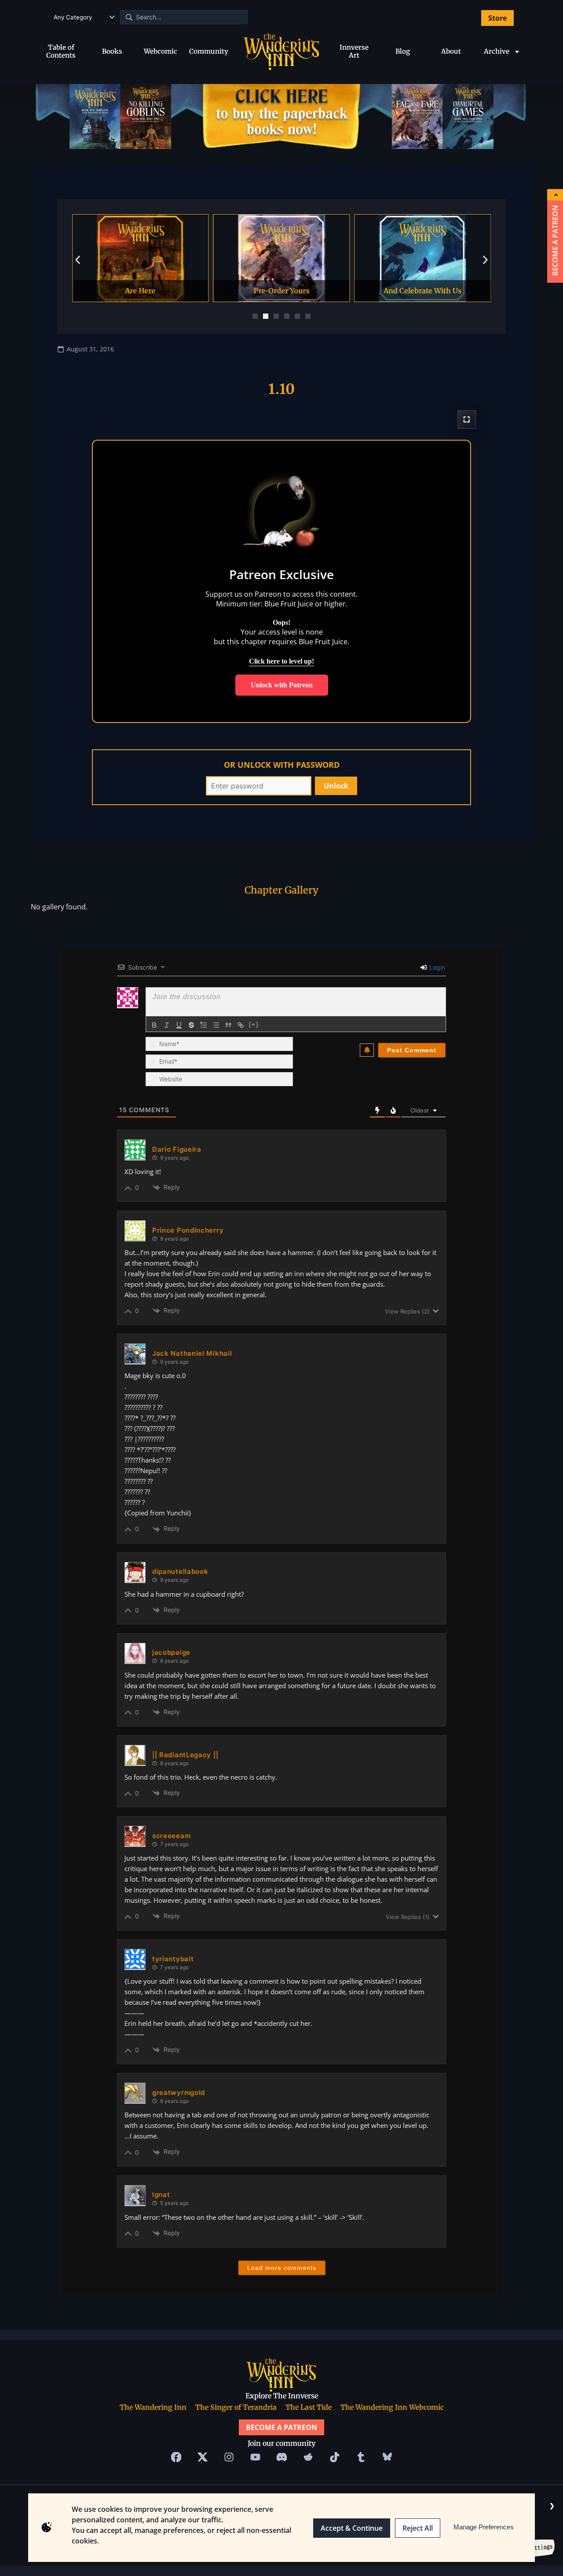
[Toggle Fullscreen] (467, 420)
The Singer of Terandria (236, 2407)
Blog (403, 51)
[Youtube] (255, 2457)
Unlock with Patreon (282, 685)
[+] (254, 1024)
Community (209, 51)
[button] (78, 260)
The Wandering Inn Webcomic (392, 2407)
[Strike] (191, 1025)
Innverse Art (354, 51)
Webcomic (161, 51)
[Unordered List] (216, 1025)
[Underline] (179, 1025)
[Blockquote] (228, 1025)
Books (112, 51)
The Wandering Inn (153, 2407)
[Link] (241, 1025)
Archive (497, 51)
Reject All (418, 2528)
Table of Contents (61, 51)
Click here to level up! (281, 661)
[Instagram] (229, 2457)
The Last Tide (309, 2407)
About (451, 51)
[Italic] (167, 1025)
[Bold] (154, 1025)
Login (436, 967)
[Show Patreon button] (555, 195)
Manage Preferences (484, 2527)
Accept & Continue (352, 2528)
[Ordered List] (204, 1025)
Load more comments (282, 2268)
